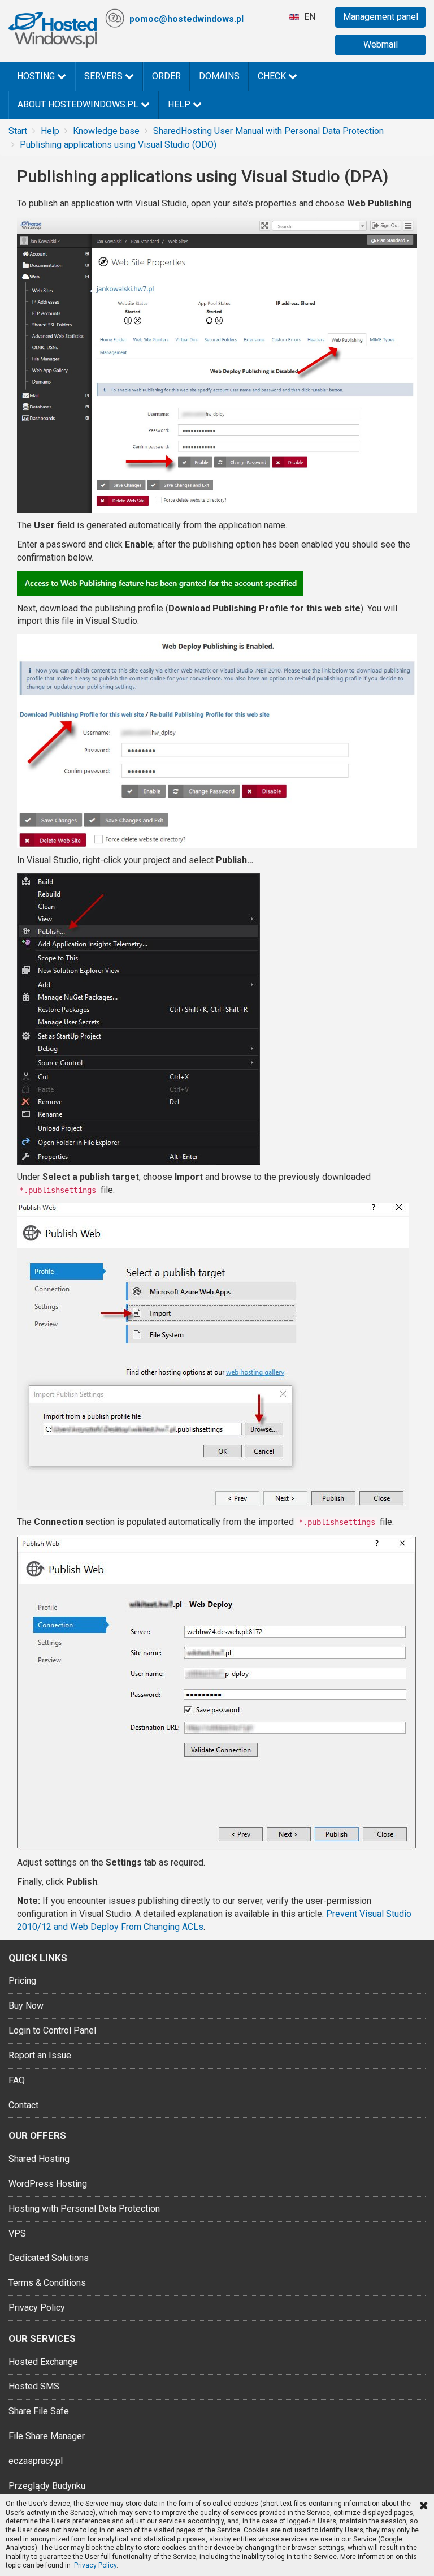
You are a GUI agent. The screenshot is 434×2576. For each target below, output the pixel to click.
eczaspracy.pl (36, 2461)
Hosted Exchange (43, 2362)
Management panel (381, 17)
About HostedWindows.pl (79, 104)
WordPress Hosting (48, 2184)
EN (309, 17)
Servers (105, 76)
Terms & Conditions (47, 2283)
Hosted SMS (34, 2386)
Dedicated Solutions (49, 2258)
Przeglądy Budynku (47, 2486)
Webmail (381, 44)
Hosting (37, 76)
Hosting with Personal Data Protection (84, 2209)
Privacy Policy (37, 2308)
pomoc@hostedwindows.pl (186, 19)
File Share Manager (47, 2436)
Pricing (22, 1981)
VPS (17, 2233)
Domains (219, 76)
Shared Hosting (39, 2159)
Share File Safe (39, 2411)
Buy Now (26, 2006)
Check (273, 76)
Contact (23, 2105)
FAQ (17, 2080)
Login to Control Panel (52, 2030)
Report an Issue (40, 2055)
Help (180, 104)
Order (166, 76)
